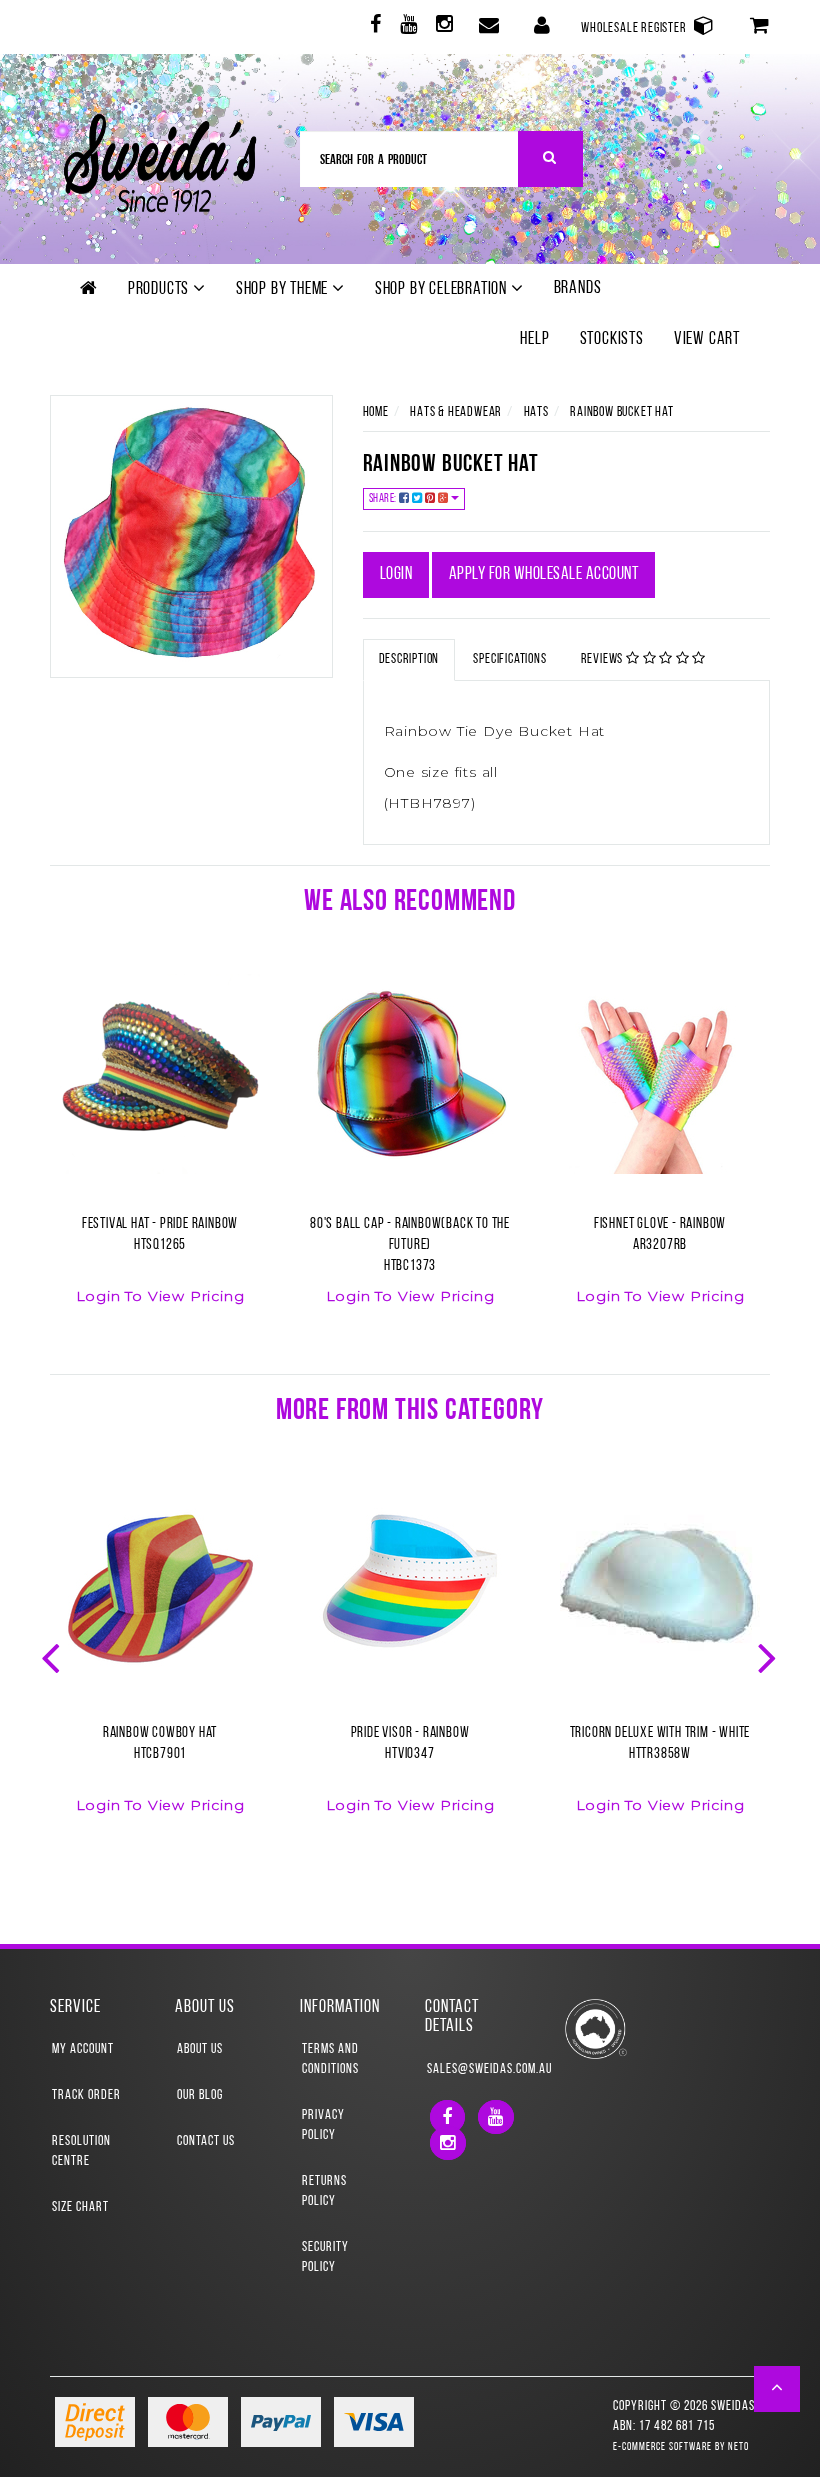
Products (160, 290)
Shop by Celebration (443, 290)
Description (409, 659)
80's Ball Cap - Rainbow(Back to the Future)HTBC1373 (410, 1245)
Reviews (603, 659)
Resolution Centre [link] (81, 2151)
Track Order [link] (86, 2095)
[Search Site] (550, 159)
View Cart (707, 340)
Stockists (612, 340)
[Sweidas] (160, 160)
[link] (373, 27)
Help (534, 340)
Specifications (509, 659)
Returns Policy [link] (324, 2191)
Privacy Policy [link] (323, 2125)
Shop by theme (284, 290)
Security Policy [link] (325, 2257)
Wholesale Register (635, 28)
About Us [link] (200, 2049)
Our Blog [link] (200, 2095)
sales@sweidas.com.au (473, 2069)
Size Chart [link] (80, 2207)
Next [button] (769, 1656)
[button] (777, 2389)
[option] (160, 1151)
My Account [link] (83, 2049)
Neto (738, 2447)
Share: (384, 499)
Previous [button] (53, 1656)
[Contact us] (487, 27)
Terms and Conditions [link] (330, 2059)
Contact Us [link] (206, 2141)
